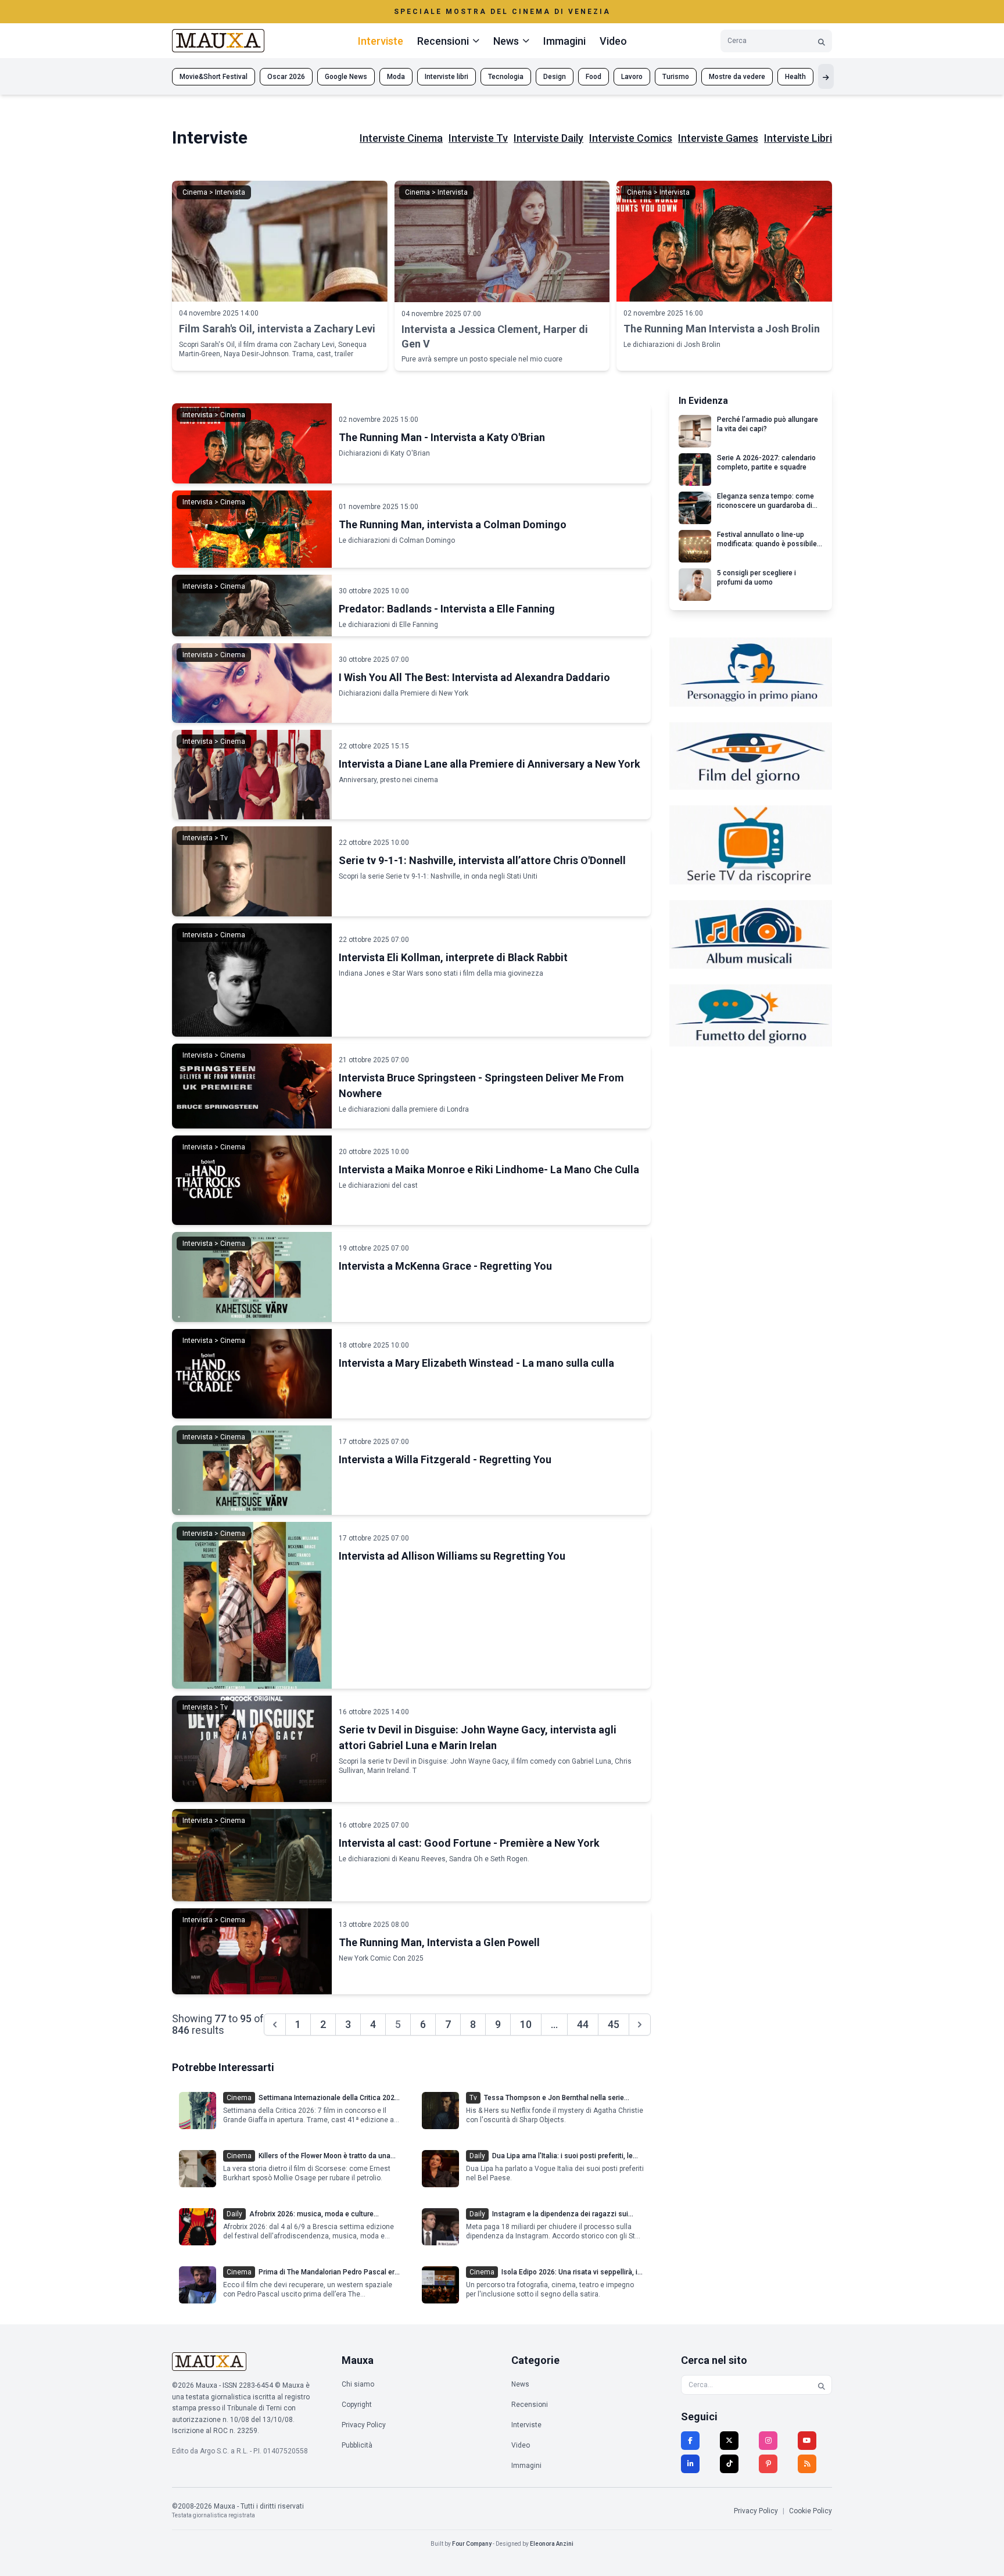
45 (614, 2024)
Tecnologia (506, 77)
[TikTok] (729, 2464)
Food (594, 77)
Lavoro (632, 77)
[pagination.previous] (275, 2025)
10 (526, 2024)
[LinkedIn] (690, 2464)
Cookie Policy (811, 2511)
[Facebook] (690, 2441)
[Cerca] (822, 41)
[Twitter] (729, 2441)
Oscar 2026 (286, 77)
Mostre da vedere (737, 77)
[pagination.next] (640, 2025)
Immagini (564, 41)
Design (555, 77)
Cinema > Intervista (214, 192)
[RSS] (807, 2464)
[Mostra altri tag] (826, 76)
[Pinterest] (768, 2464)
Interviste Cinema (401, 138)
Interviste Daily (548, 138)
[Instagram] (768, 2441)
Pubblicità (357, 2445)
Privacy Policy (364, 2425)
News (520, 2384)
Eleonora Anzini (552, 2544)
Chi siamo (358, 2384)
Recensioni (530, 2405)
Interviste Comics (631, 138)
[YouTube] (807, 2441)
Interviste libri (447, 77)
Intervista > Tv (205, 838)
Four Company (472, 2544)
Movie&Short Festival (214, 77)
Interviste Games (718, 138)
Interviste (381, 41)
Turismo (676, 77)
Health (795, 77)
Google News (346, 77)
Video (613, 41)
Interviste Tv (478, 138)
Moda (396, 77)
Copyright (357, 2405)
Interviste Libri (798, 138)
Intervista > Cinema (214, 415)
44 (583, 2024)
